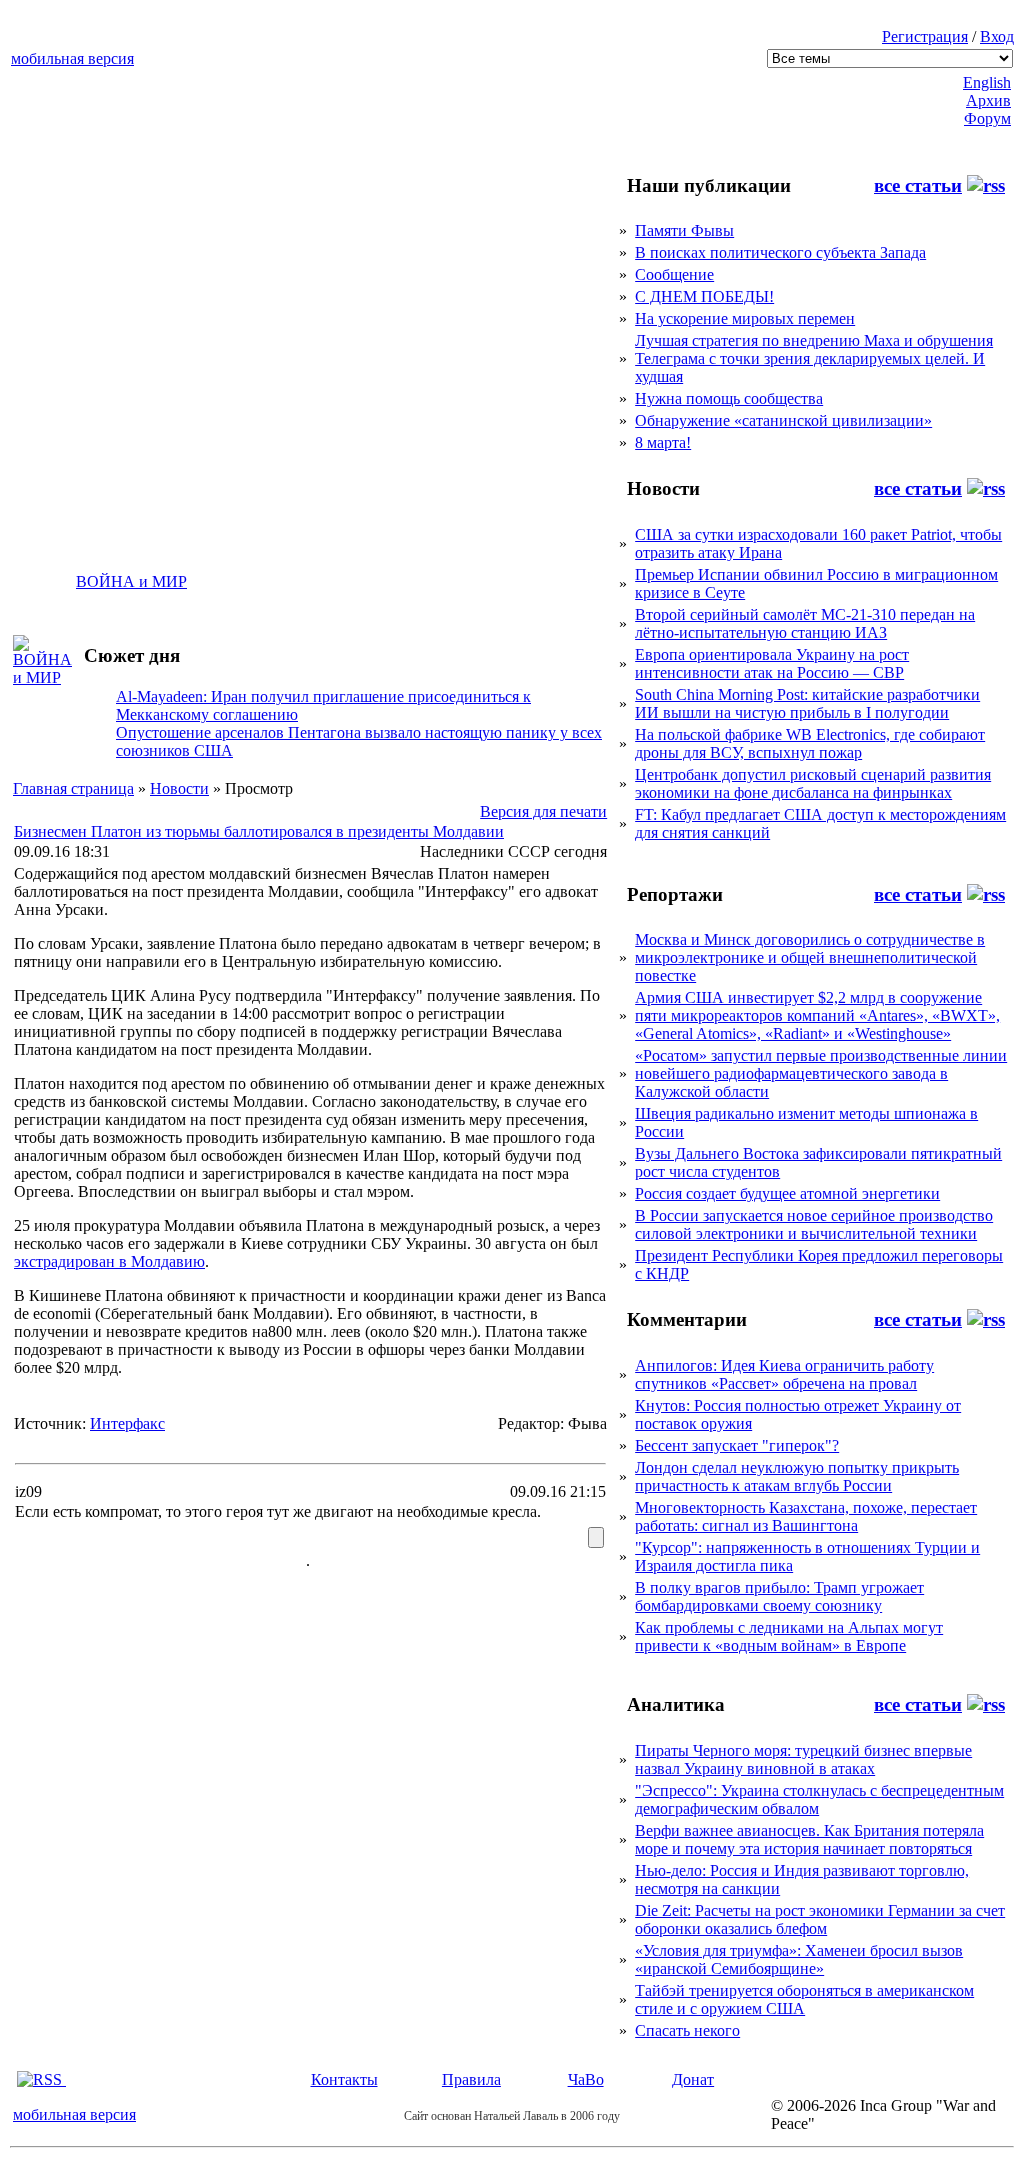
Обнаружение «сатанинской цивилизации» (783, 420)
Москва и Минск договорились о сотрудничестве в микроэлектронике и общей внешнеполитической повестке (810, 957)
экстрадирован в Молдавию (109, 1261)
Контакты (344, 2079)
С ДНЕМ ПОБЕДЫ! (704, 296)
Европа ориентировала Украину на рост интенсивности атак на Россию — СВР (772, 663)
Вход (997, 36)
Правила (471, 2079)
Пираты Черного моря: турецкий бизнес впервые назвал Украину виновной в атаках (803, 1759)
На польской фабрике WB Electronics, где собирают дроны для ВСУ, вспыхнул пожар (810, 743)
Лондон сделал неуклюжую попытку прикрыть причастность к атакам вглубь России (797, 1476)
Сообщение (674, 274)
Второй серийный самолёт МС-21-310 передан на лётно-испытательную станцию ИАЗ (805, 623)
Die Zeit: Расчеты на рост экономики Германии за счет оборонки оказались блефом (820, 1919)
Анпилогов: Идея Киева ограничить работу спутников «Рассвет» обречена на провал (784, 1374)
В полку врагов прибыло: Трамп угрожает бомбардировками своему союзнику (779, 1596)
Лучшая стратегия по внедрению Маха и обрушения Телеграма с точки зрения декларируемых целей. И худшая (814, 358)
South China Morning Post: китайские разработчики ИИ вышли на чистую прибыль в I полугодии (807, 703)
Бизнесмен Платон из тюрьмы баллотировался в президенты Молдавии (259, 831)
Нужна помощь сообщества (729, 398)
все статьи (918, 185)
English (987, 82)
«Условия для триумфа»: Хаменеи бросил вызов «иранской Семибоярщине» (799, 1959)
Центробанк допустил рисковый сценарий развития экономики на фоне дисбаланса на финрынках (813, 783)
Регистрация (925, 36)
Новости (179, 788)
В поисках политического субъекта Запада (780, 252)
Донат (693, 2079)
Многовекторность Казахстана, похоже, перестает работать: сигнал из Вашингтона (806, 1516)
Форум (987, 118)
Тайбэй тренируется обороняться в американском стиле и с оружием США (804, 1999)
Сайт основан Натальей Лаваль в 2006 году (512, 2116)
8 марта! (663, 442)
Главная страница (73, 788)
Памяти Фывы (684, 230)
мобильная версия (72, 58)
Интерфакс (127, 1423)
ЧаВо (586, 2079)
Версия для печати (543, 811)
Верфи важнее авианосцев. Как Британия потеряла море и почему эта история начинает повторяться (809, 1839)
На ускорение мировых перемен (745, 318)
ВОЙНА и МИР (131, 581)
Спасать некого (687, 2030)
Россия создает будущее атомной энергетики (787, 1193)
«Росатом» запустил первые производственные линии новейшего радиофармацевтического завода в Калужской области (821, 1073)
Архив (988, 100)
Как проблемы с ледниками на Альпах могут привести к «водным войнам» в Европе (789, 1636)
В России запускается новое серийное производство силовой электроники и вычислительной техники (814, 1224)
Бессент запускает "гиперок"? (737, 1445)
